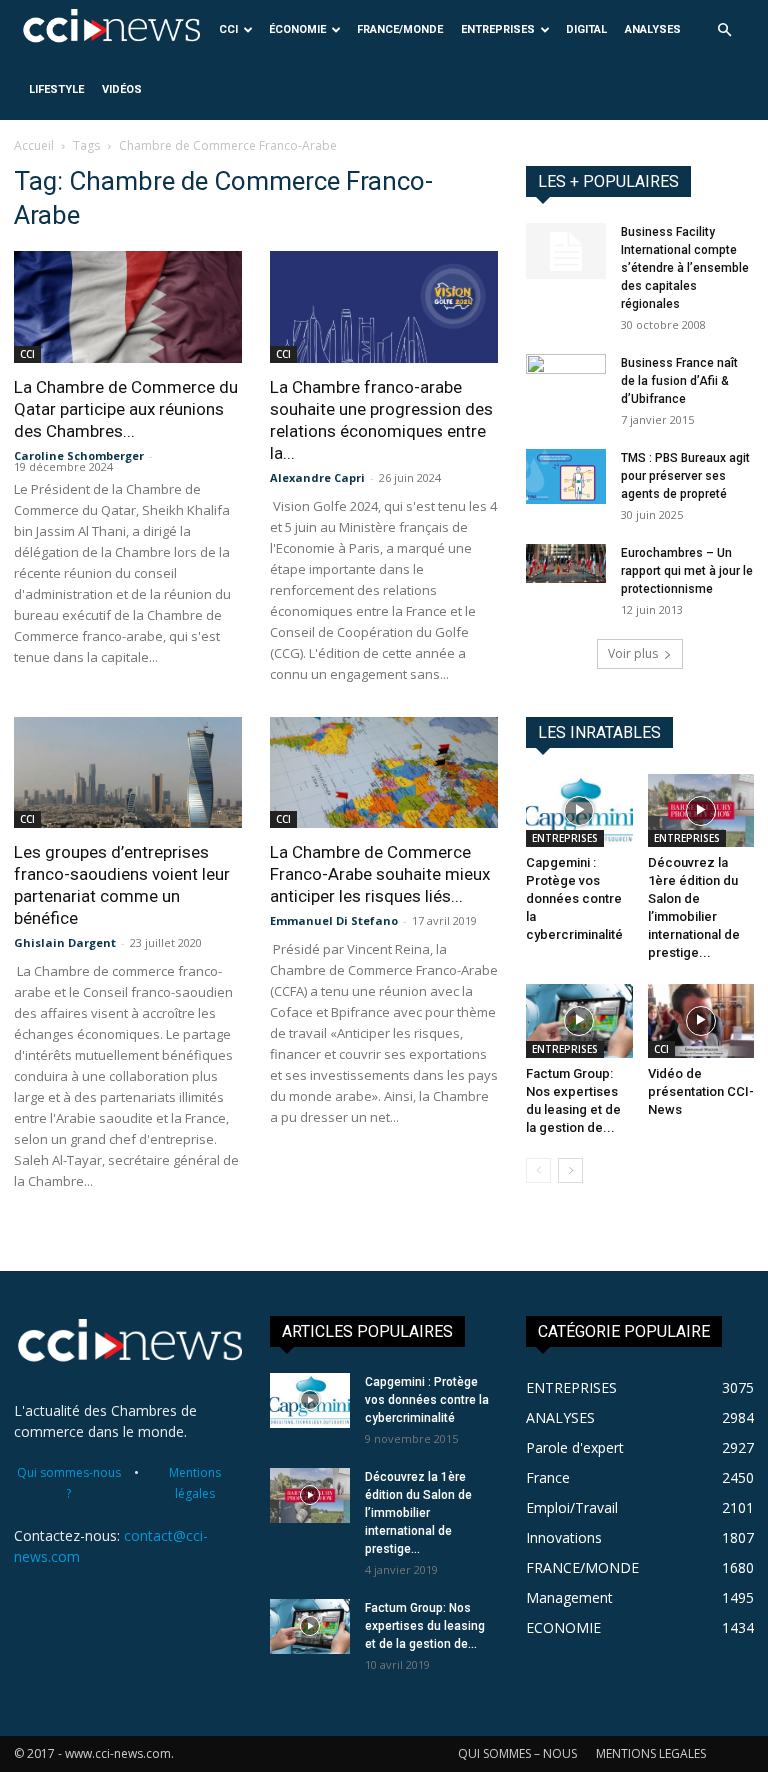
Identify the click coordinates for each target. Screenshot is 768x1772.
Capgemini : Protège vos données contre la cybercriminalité (574, 898)
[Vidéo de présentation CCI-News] (701, 1020)
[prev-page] (538, 1170)
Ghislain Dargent (65, 942)
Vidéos (122, 89)
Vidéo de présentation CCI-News (701, 1091)
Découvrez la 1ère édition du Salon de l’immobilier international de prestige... (418, 1513)
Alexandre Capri (317, 477)
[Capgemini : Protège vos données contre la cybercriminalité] (579, 810)
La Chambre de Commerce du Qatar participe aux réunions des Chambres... (126, 409)
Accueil (34, 145)
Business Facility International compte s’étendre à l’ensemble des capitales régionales (685, 268)
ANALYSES (653, 29)
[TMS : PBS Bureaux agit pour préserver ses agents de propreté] (566, 476)
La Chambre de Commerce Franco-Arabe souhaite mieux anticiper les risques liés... (380, 874)
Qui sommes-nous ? (69, 1483)
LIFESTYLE (56, 89)
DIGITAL (586, 29)
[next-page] (570, 1170)
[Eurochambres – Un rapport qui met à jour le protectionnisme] (566, 563)
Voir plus (633, 653)
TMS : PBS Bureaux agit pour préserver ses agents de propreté (685, 476)
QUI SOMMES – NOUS (517, 1753)
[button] (724, 30)
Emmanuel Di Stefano (334, 920)
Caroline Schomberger (79, 455)
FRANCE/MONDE (400, 29)
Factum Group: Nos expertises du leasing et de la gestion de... (425, 1626)
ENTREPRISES (498, 29)
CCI (228, 29)
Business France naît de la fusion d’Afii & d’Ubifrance (679, 381)
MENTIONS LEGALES (651, 1753)
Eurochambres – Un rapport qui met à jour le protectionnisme (687, 571)
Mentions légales (195, 1483)
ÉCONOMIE (297, 29)
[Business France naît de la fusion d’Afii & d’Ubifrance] (566, 382)
